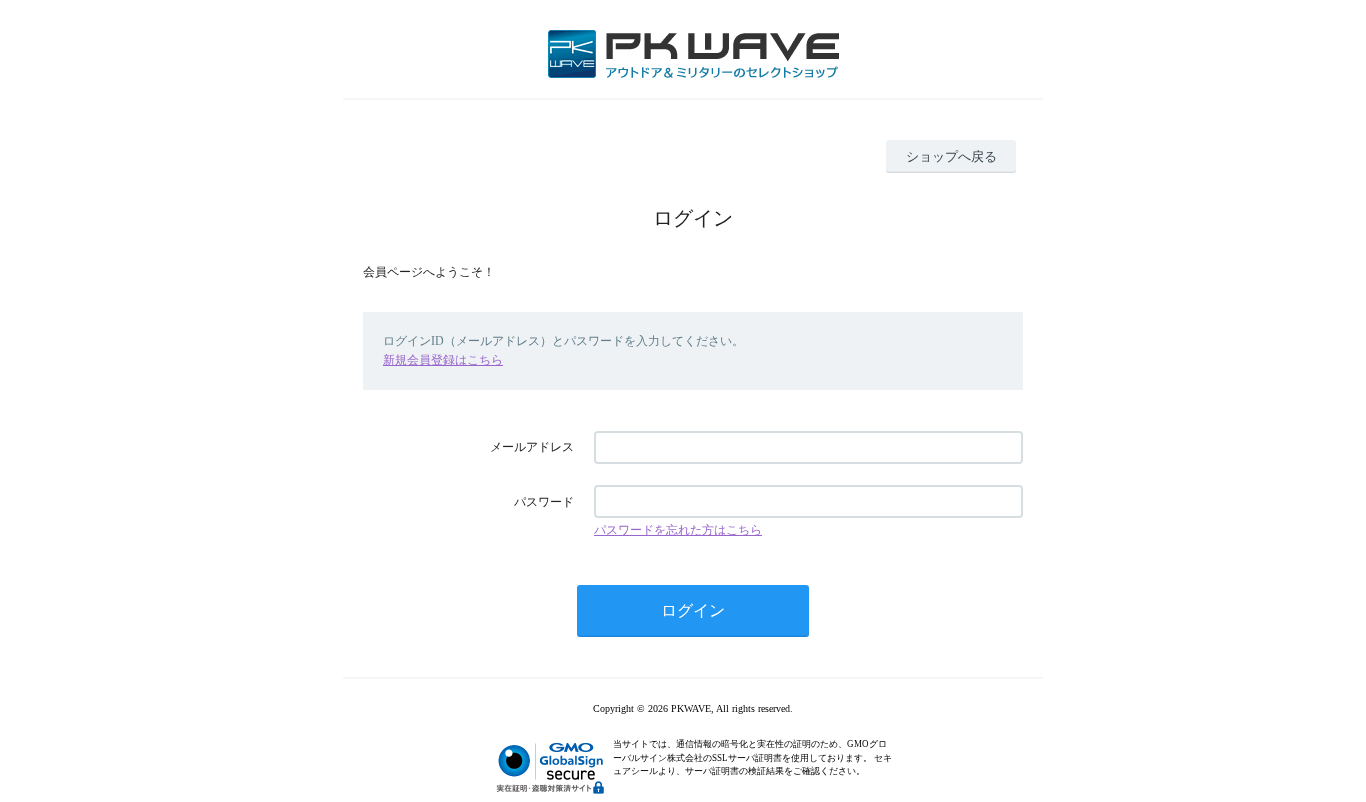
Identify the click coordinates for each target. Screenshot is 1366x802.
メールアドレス (532, 447)
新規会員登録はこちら (443, 360)
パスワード (544, 502)
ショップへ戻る (951, 156)
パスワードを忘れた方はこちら (678, 530)
